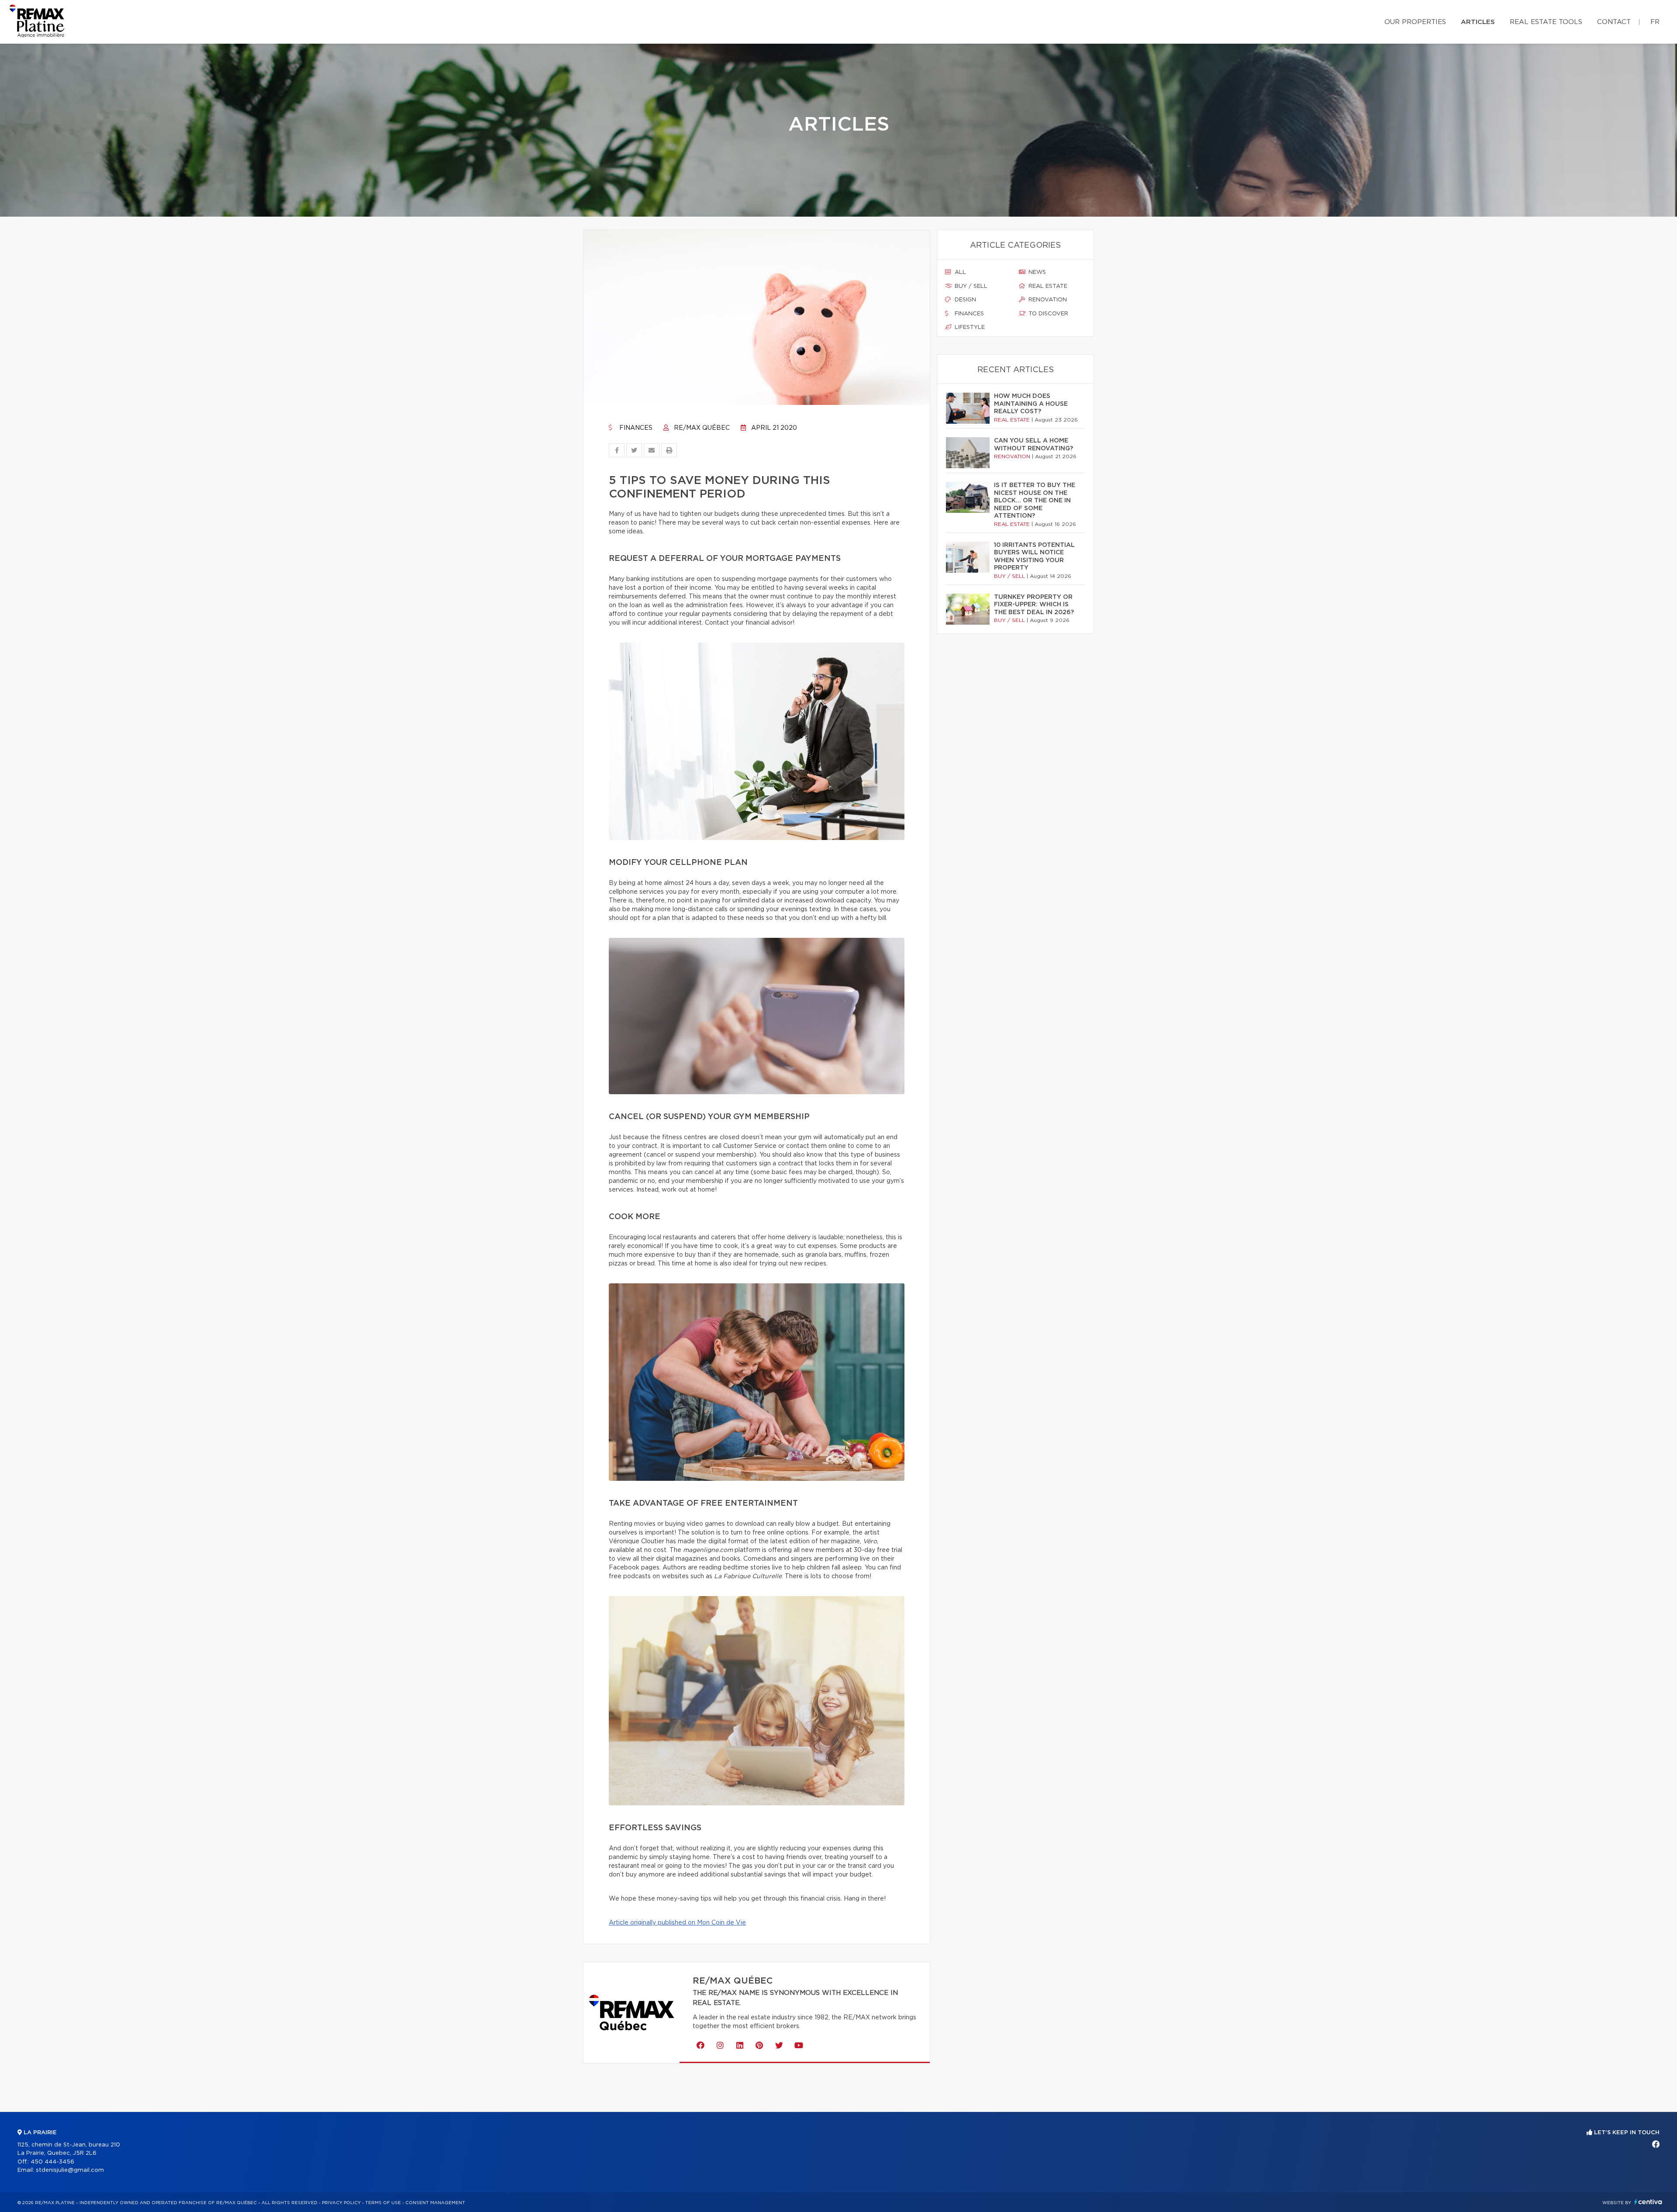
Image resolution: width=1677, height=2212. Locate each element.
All (959, 272)
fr (1655, 22)
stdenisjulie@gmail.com (70, 2170)
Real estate (1047, 286)
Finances (635, 428)
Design (964, 300)
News (1036, 272)
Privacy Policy (341, 2203)
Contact (1614, 22)
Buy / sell (970, 286)
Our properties (1415, 22)
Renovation (1047, 300)
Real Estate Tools (1546, 22)
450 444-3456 (52, 2162)
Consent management (435, 2203)
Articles (1478, 22)
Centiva (1648, 2202)
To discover (1047, 314)
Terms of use (383, 2203)
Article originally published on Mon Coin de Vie (677, 1923)
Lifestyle (969, 327)
